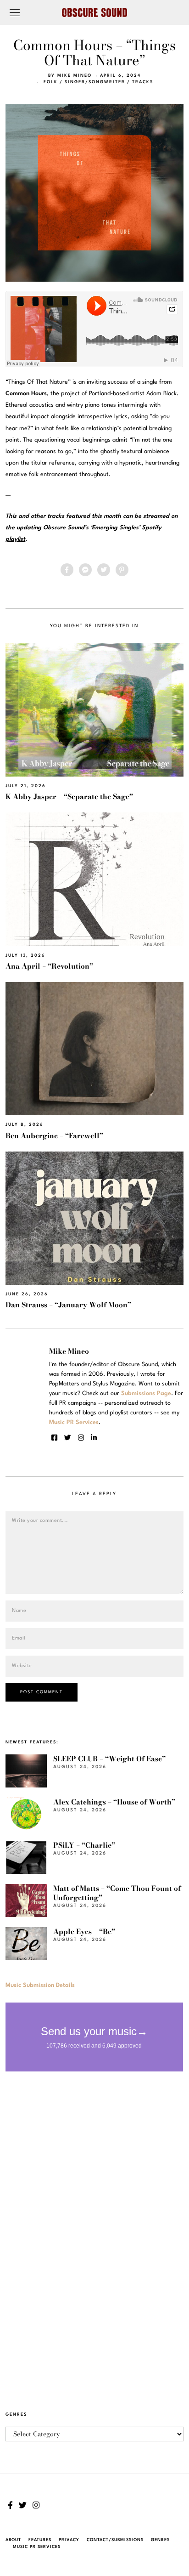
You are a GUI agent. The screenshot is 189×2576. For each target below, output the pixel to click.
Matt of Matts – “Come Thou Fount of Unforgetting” (117, 1893)
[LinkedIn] (94, 1438)
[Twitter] (104, 570)
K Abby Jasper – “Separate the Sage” (69, 797)
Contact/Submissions (115, 2540)
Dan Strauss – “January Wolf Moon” (68, 1305)
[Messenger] (85, 570)
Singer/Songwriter (95, 82)
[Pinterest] (122, 570)
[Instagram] (81, 1438)
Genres (160, 2540)
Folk (51, 82)
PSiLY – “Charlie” (84, 1845)
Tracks (143, 82)
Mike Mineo (75, 76)
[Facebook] (67, 570)
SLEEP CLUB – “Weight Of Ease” (109, 1759)
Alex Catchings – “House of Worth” (114, 1802)
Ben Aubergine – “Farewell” (54, 1136)
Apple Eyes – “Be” (84, 1932)
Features (40, 2540)
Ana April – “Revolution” (49, 966)
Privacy (69, 2540)
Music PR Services (37, 2547)
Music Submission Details (40, 1985)
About (13, 2540)
